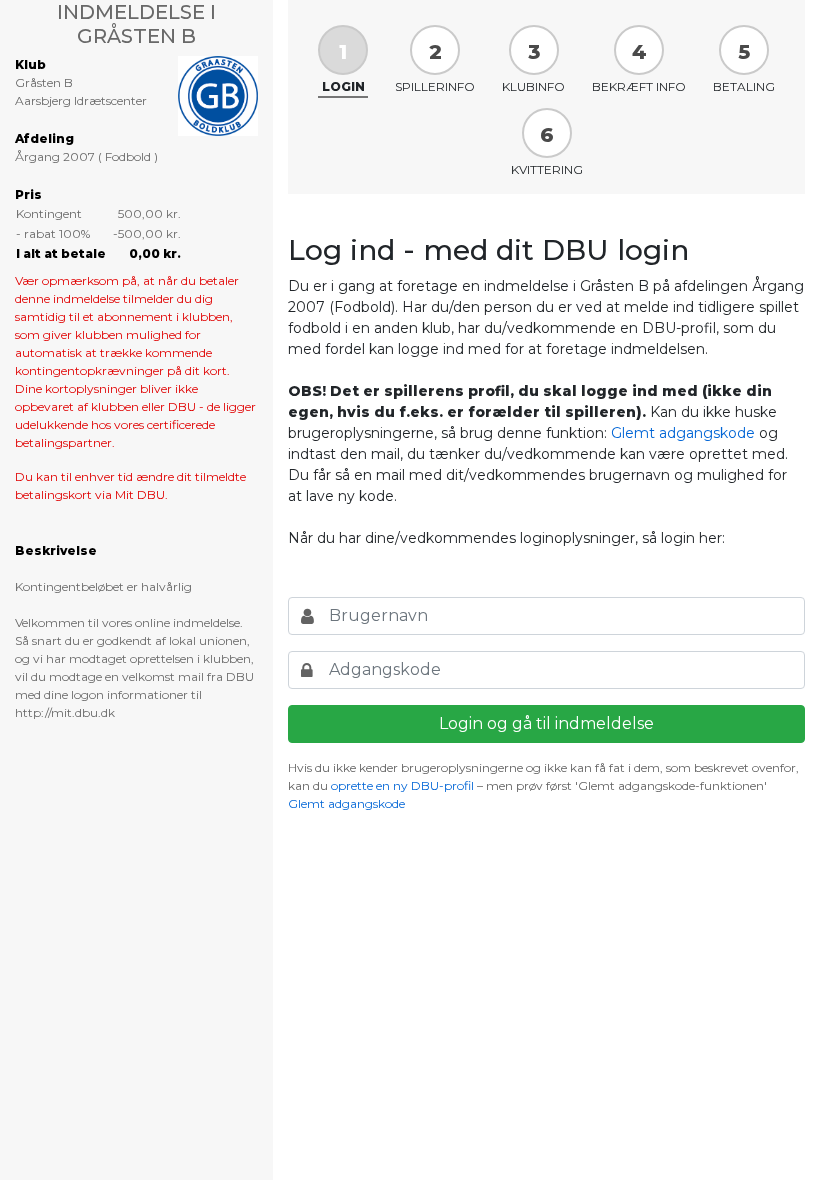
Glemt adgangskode (683, 433)
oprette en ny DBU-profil (402, 785)
